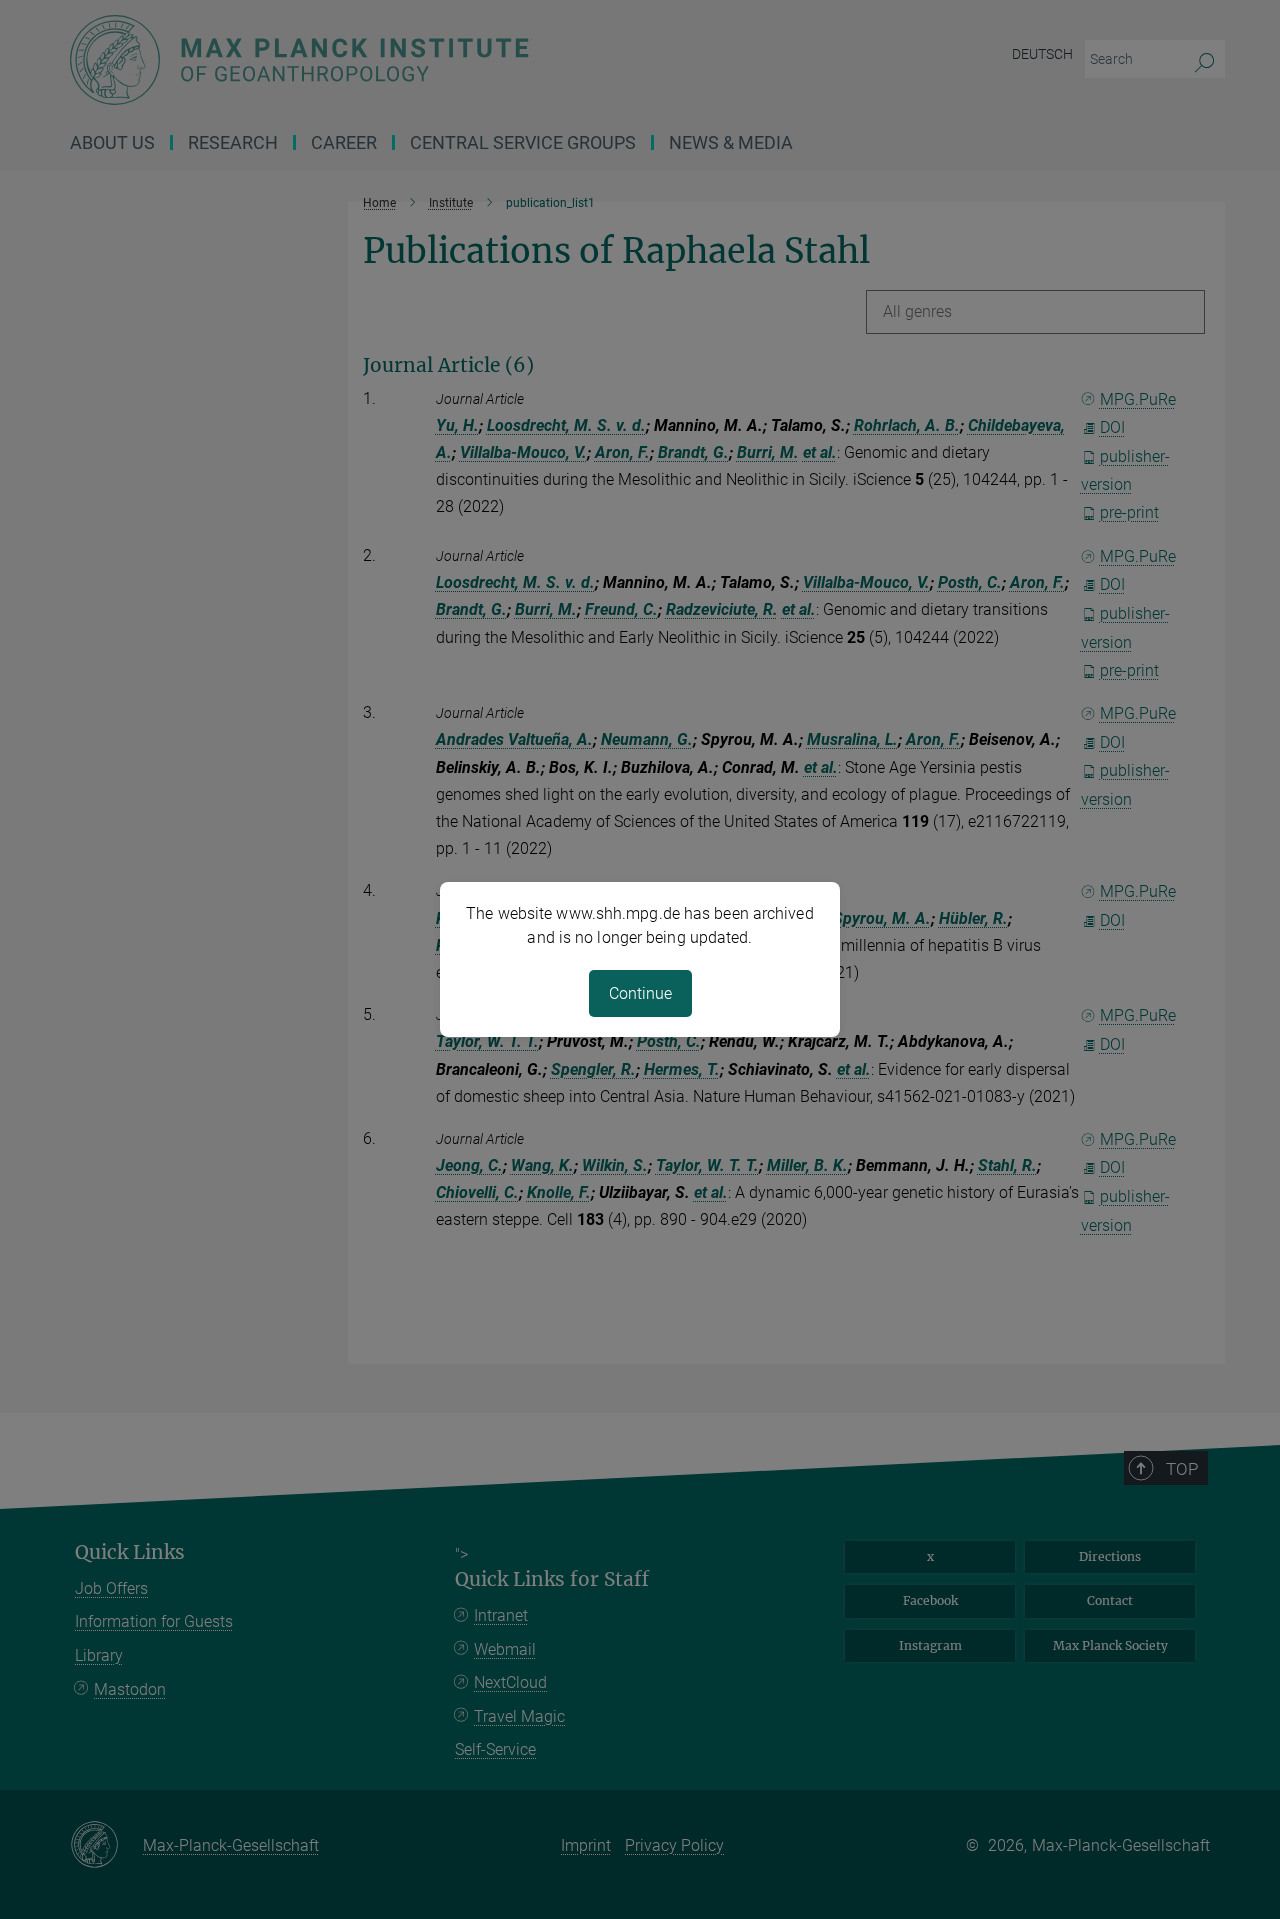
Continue (640, 993)
